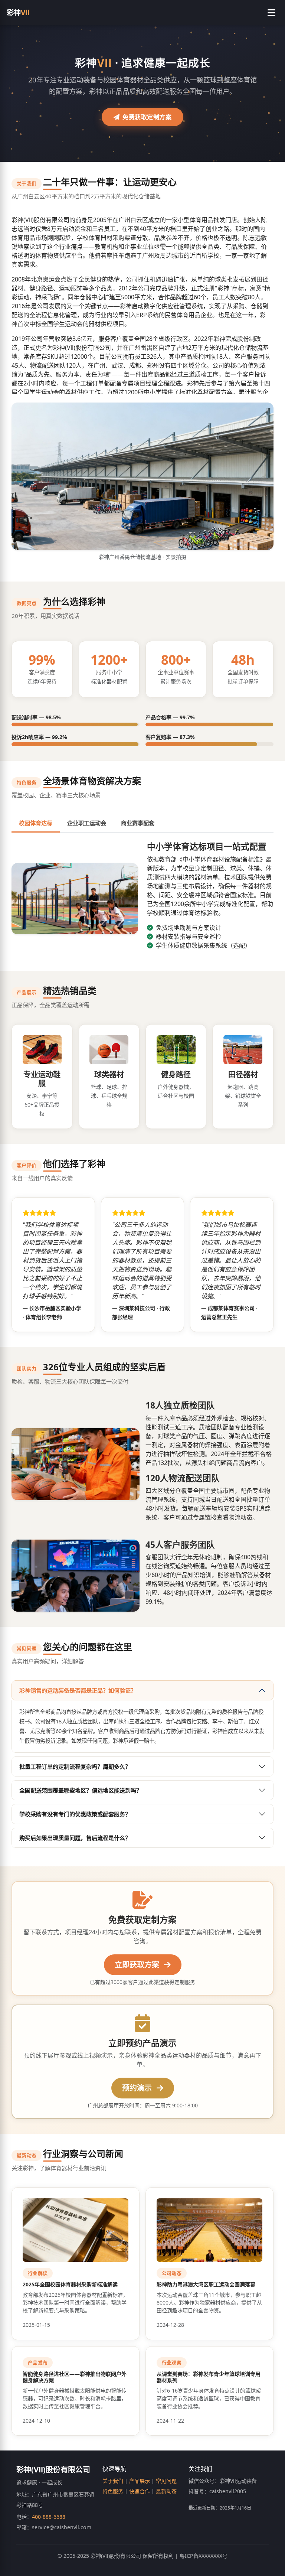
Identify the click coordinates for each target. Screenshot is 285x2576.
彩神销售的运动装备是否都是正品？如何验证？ (78, 1690)
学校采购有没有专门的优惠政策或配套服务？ (75, 1814)
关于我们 (113, 2481)
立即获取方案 (138, 1965)
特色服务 (113, 2491)
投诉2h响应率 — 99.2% (39, 737)
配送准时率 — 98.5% (36, 717)
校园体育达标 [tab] (36, 823)
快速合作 (140, 2491)
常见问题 (166, 2481)
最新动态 (166, 2491)
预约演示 (138, 2088)
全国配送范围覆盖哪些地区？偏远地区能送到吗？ (81, 1790)
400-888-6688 (49, 2517)
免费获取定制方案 (147, 117)
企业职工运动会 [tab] (87, 823)
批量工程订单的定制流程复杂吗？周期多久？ (75, 1766)
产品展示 (140, 2481)
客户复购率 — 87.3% (170, 737)
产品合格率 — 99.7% (170, 717)
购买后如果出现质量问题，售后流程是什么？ (75, 1838)
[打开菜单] (271, 13)
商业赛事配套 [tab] (138, 823)
